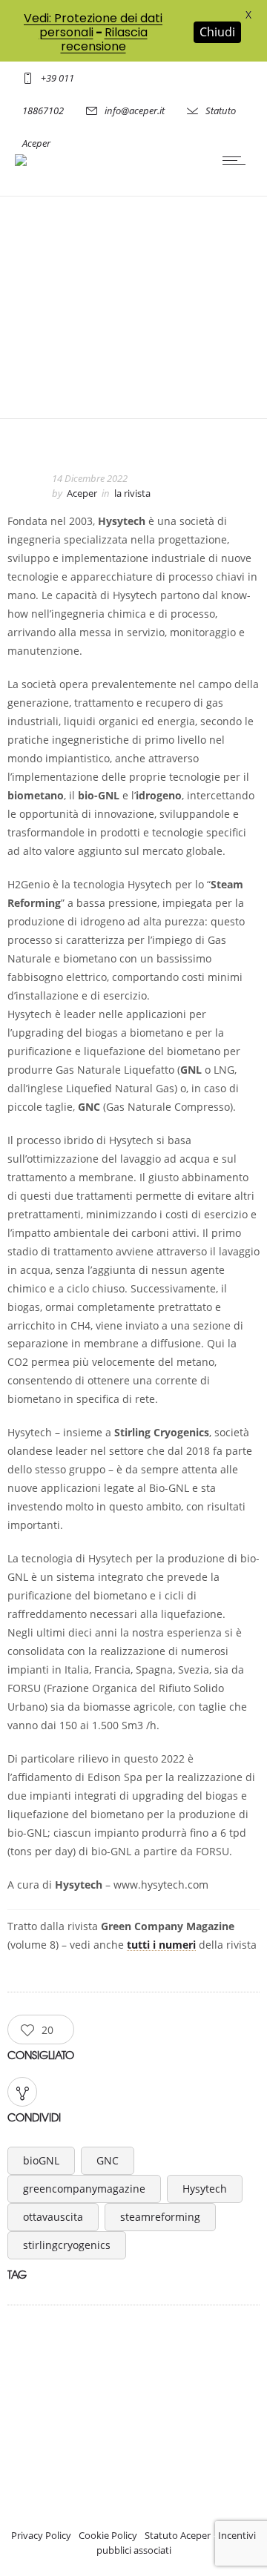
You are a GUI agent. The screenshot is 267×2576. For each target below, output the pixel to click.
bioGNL (41, 2160)
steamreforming (160, 2217)
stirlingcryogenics (67, 2245)
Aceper (82, 493)
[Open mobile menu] (237, 160)
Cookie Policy (108, 2535)
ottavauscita (53, 2217)
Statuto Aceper (178, 2535)
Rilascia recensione (104, 39)
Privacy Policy (41, 2535)
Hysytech (205, 2189)
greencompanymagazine (84, 2189)
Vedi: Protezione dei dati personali (93, 25)
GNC (108, 2160)
